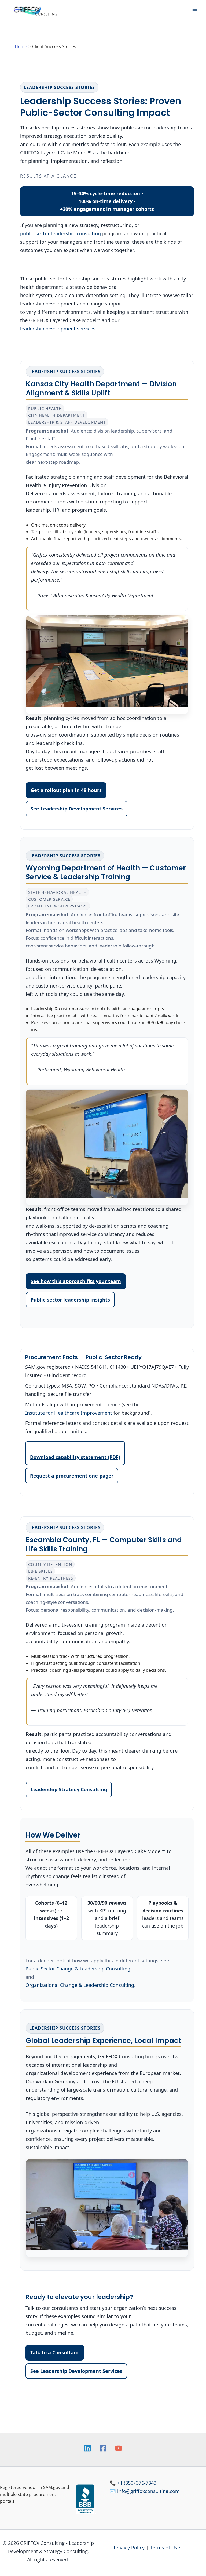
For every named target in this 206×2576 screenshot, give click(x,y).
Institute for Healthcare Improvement (69, 1413)
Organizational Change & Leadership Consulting (80, 1985)
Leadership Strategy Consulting (69, 1789)
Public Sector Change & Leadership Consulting (78, 1969)
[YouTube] (119, 2448)
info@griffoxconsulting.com (148, 2491)
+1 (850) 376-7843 (137, 2483)
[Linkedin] (87, 2448)
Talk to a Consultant (55, 2352)
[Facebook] (103, 2448)
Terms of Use (165, 2548)
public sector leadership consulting (60, 233)
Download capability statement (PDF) (75, 1457)
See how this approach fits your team (76, 1281)
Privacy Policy (129, 2548)
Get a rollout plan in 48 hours (66, 790)
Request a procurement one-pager (72, 1476)
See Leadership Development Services (77, 809)
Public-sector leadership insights (70, 1300)
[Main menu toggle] (195, 11)
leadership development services (58, 329)
